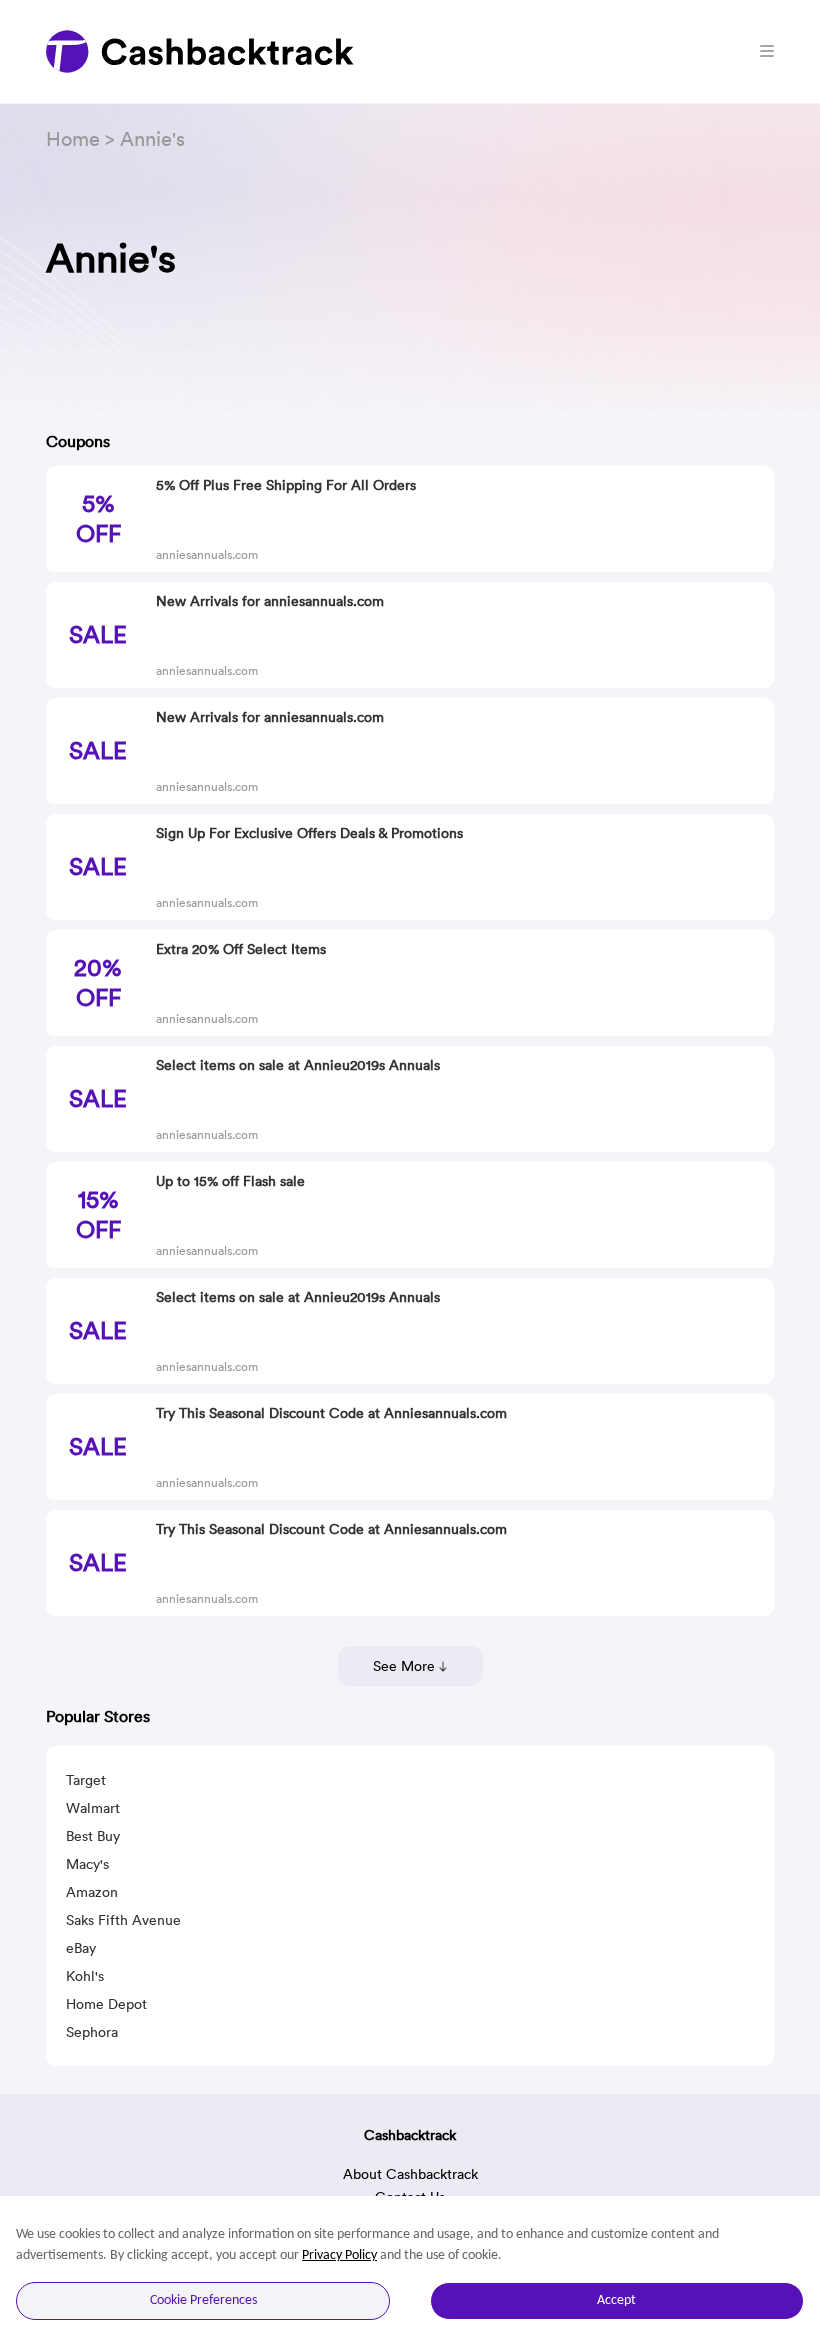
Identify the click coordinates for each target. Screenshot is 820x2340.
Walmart (93, 1808)
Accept (616, 2300)
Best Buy (93, 1836)
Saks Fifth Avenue (123, 1920)
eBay (81, 1948)
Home (73, 138)
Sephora (92, 2032)
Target (86, 1780)
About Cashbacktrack (410, 2174)
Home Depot (106, 2004)
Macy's (87, 1864)
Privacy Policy (339, 2255)
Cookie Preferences (203, 2300)
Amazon (92, 1892)
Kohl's (85, 1976)
